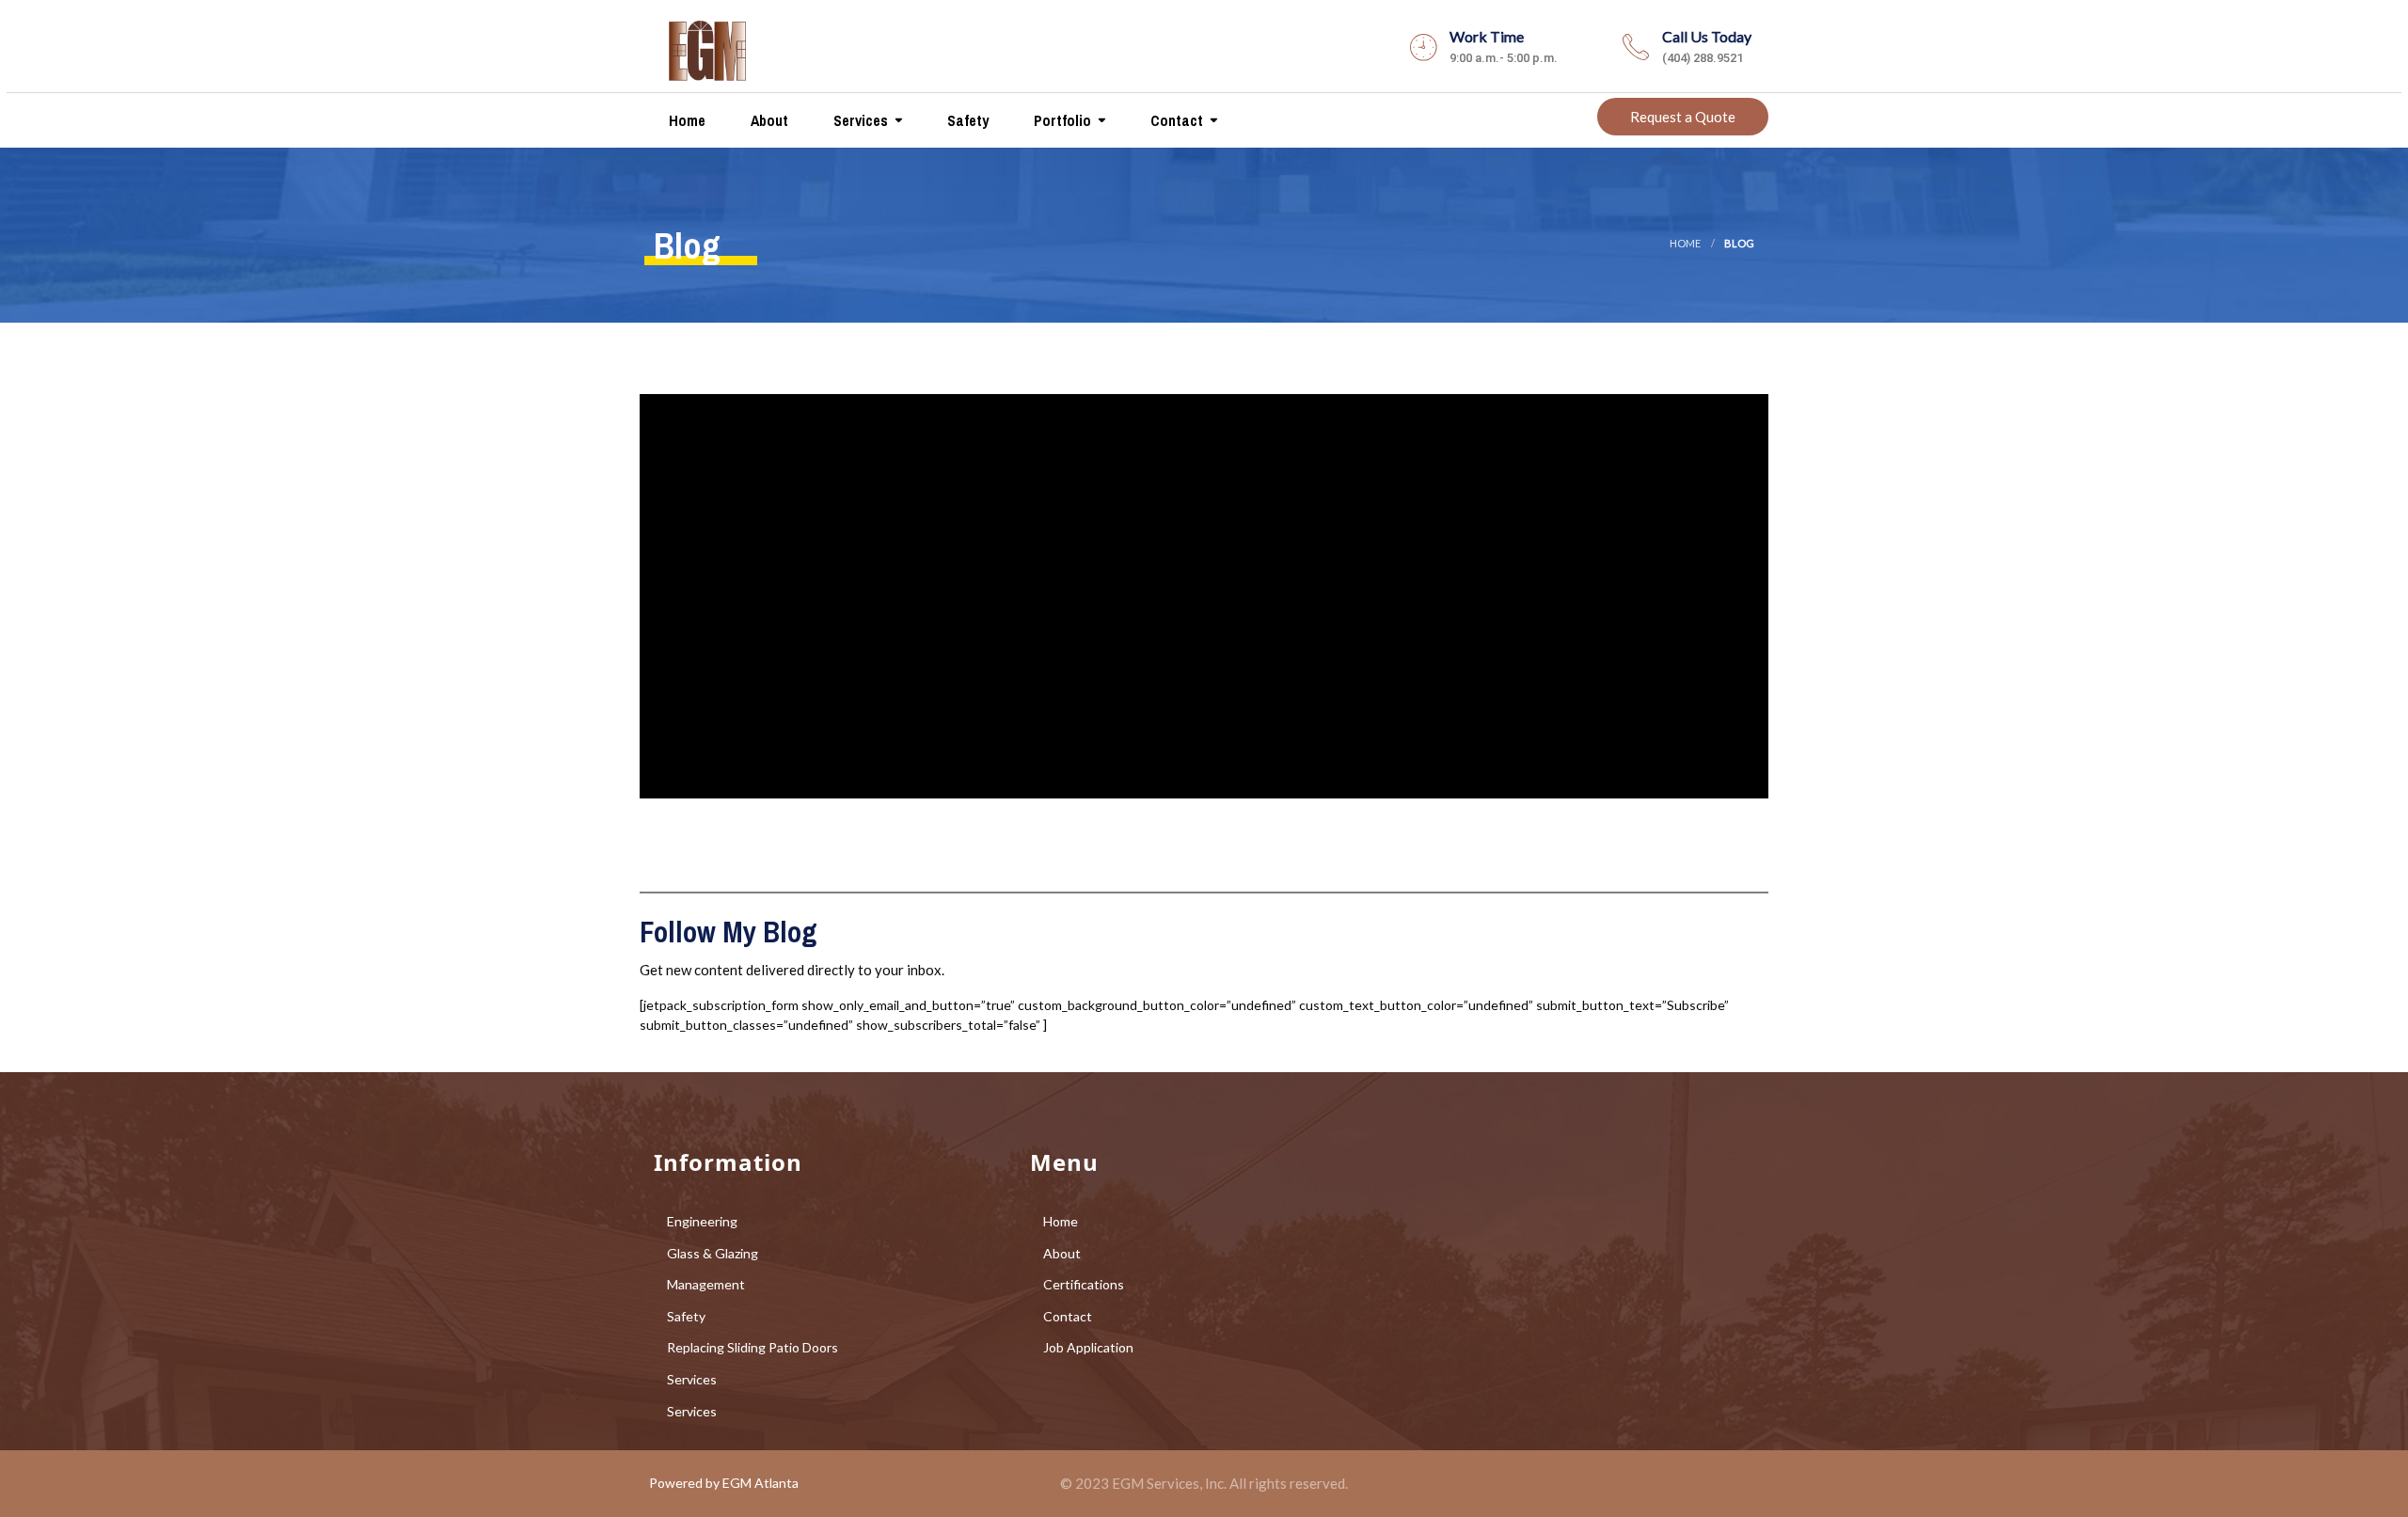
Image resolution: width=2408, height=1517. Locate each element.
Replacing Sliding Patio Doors (752, 1347)
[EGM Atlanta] (707, 46)
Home (685, 120)
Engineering (702, 1221)
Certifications (1084, 1284)
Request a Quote (1683, 117)
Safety (966, 120)
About (768, 120)
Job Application (1088, 1347)
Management (706, 1284)
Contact (1175, 120)
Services (859, 120)
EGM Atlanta (760, 1483)
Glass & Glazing (713, 1253)
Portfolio (1061, 120)
